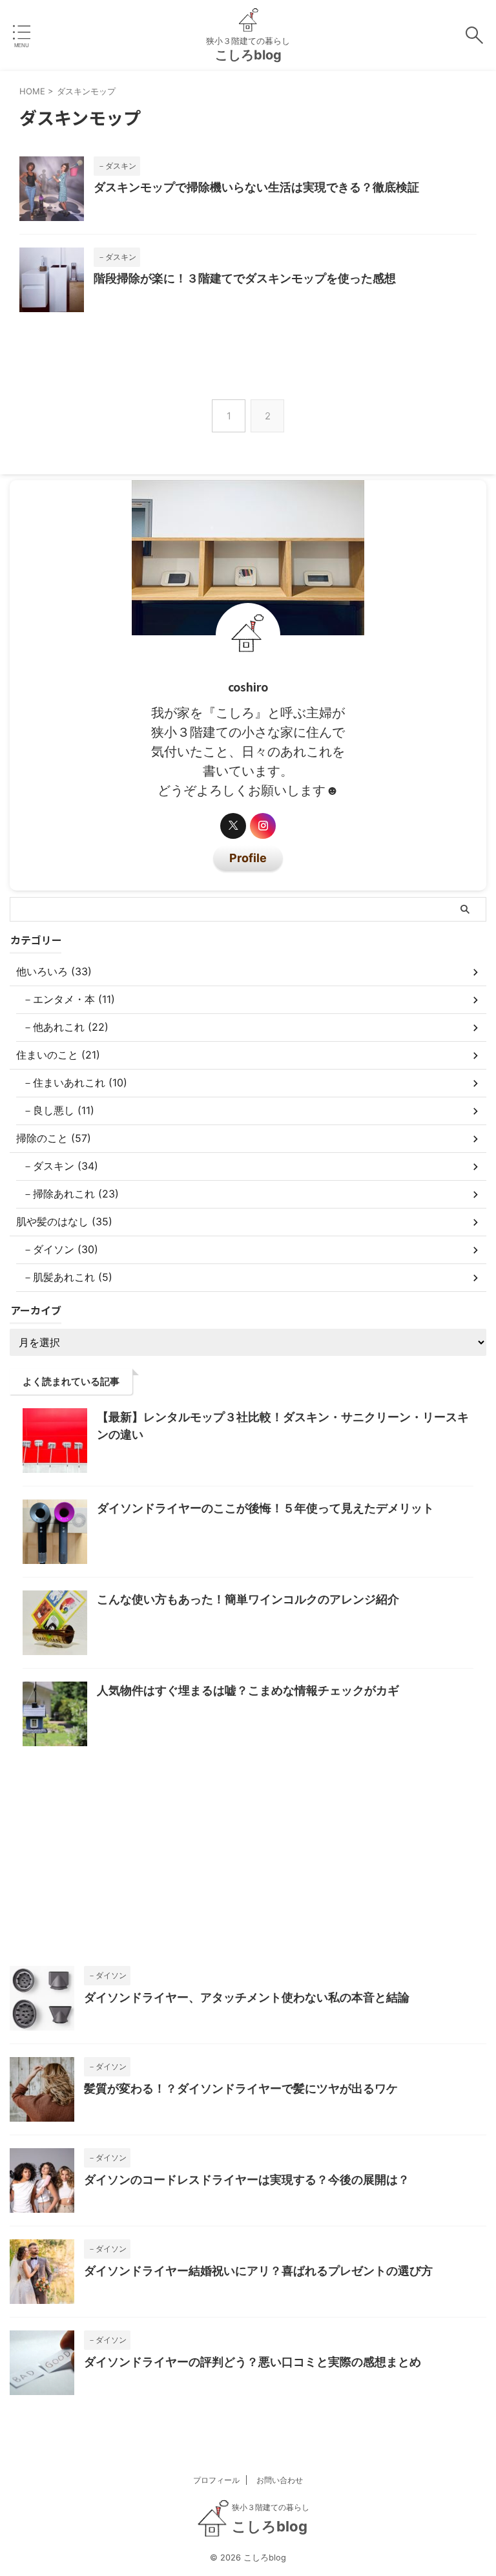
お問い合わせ (280, 2480)
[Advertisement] (248, 1863)
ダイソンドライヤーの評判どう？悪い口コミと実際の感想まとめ (253, 2362)
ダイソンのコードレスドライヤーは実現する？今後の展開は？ (247, 2180)
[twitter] (233, 826)
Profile (248, 858)
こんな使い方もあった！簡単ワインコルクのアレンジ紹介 (248, 1599)
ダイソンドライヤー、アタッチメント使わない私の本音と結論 (247, 1997)
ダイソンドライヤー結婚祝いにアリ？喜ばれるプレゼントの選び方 (258, 2271)
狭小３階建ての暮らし (271, 2507)
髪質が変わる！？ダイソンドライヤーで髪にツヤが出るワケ (241, 2088)
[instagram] (263, 826)
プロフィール (216, 2480)
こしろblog (248, 55)
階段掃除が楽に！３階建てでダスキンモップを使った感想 (245, 278)
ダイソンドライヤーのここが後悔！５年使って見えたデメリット (265, 1508)
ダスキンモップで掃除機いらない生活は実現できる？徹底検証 (256, 187)
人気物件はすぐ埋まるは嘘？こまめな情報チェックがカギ (248, 1690)
